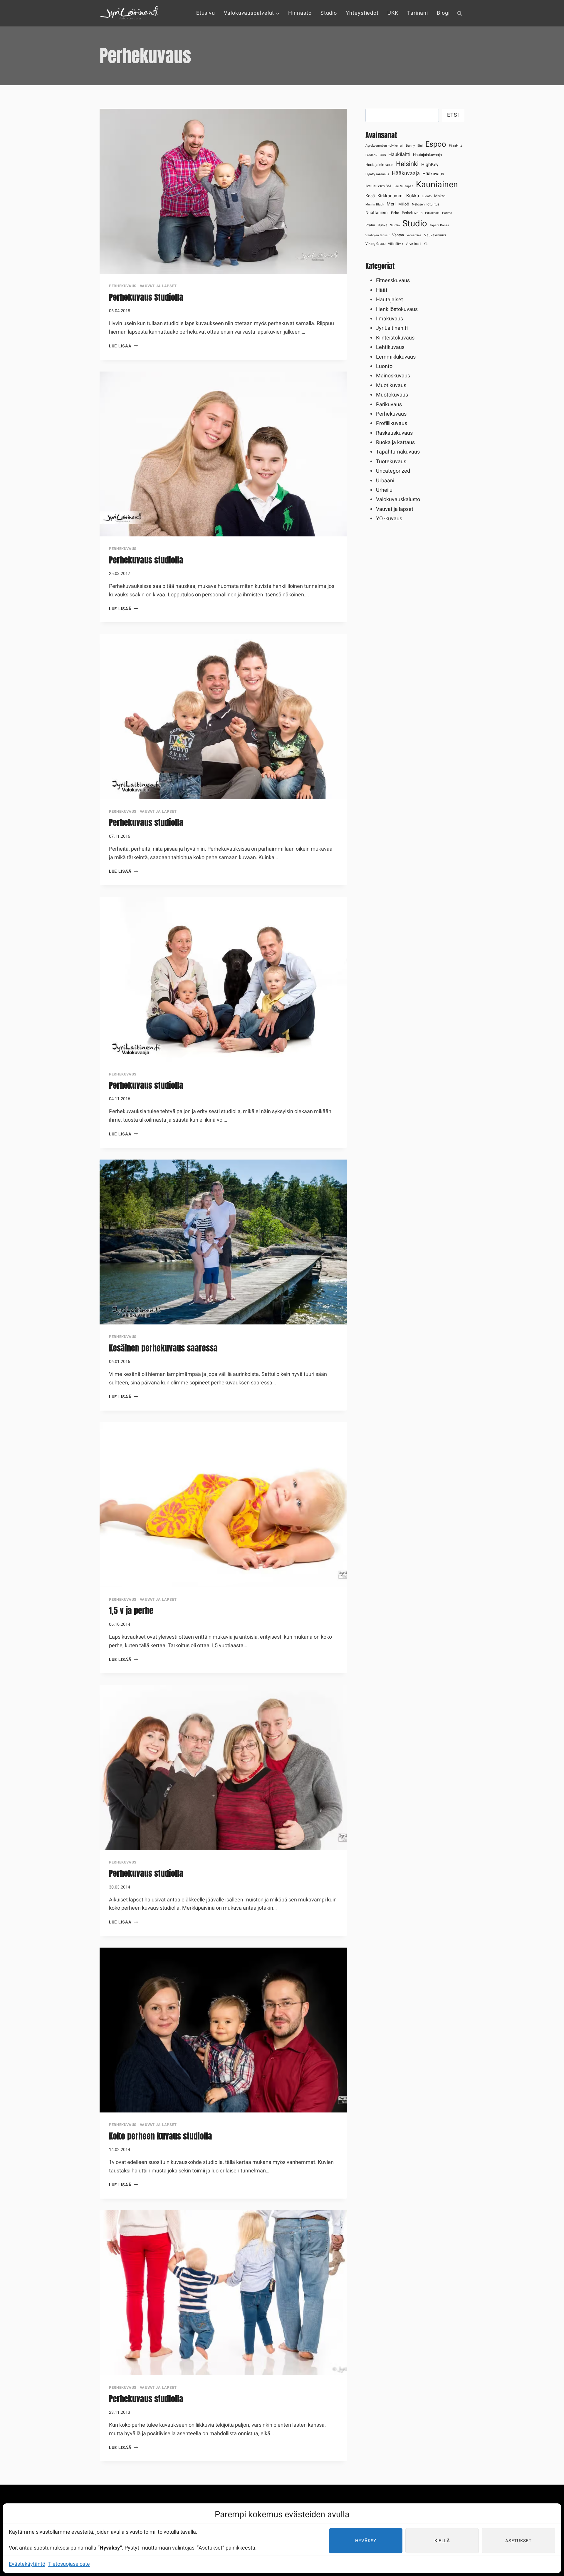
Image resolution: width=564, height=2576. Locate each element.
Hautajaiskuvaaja (427, 155)
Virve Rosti (413, 244)
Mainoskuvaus (393, 376)
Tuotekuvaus (391, 462)
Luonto (427, 196)
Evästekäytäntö (27, 2564)
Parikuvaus (389, 405)
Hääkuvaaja (406, 174)
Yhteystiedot (362, 13)
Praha (370, 225)
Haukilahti (399, 154)
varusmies (414, 235)
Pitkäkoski (432, 213)
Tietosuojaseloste (69, 2564)
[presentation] (223, 191)
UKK (393, 13)
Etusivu (206, 13)
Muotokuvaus (392, 395)
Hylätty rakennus (377, 174)
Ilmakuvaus (390, 319)
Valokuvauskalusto (398, 500)
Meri (391, 204)
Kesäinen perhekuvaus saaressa (163, 1348)
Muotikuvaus (391, 385)
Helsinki (407, 164)
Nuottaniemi (377, 213)
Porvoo (447, 213)
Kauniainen (437, 185)
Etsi (453, 115)
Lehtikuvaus (390, 347)
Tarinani (418, 13)
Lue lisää (123, 346)
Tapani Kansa (439, 225)
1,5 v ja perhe (131, 1610)
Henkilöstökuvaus (397, 309)
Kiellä (442, 2541)
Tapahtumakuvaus (398, 452)
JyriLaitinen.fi (392, 328)
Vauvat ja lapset (158, 286)
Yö (426, 244)
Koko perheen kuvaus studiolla (161, 2136)
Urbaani (385, 481)
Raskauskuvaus (394, 433)
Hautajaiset (390, 300)
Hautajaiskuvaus (379, 165)
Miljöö (404, 204)
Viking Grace (375, 244)
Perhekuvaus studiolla (146, 560)
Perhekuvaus (123, 286)
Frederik (371, 155)
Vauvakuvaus (435, 235)
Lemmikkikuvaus (396, 357)
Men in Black (375, 204)
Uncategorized (393, 471)
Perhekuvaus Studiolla (146, 297)
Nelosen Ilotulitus (426, 204)
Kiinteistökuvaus (395, 338)
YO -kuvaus (389, 519)
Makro (440, 196)
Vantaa (398, 235)
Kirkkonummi (391, 196)
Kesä (370, 196)
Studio (329, 13)
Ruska (383, 225)
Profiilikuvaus (392, 423)
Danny (410, 146)
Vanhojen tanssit (377, 235)
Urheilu (384, 490)
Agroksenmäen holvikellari (384, 146)
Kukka (413, 196)
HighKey (430, 165)
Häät (382, 290)
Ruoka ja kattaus (395, 443)
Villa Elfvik (396, 244)
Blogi (443, 13)
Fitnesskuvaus (393, 281)
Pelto (395, 213)
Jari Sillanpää (403, 186)
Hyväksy (366, 2541)
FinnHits (456, 145)
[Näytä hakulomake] (459, 13)
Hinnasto (300, 13)
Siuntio (395, 225)
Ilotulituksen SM (378, 186)
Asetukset (518, 2541)
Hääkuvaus (433, 174)
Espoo (436, 144)
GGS (383, 155)
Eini (420, 146)
